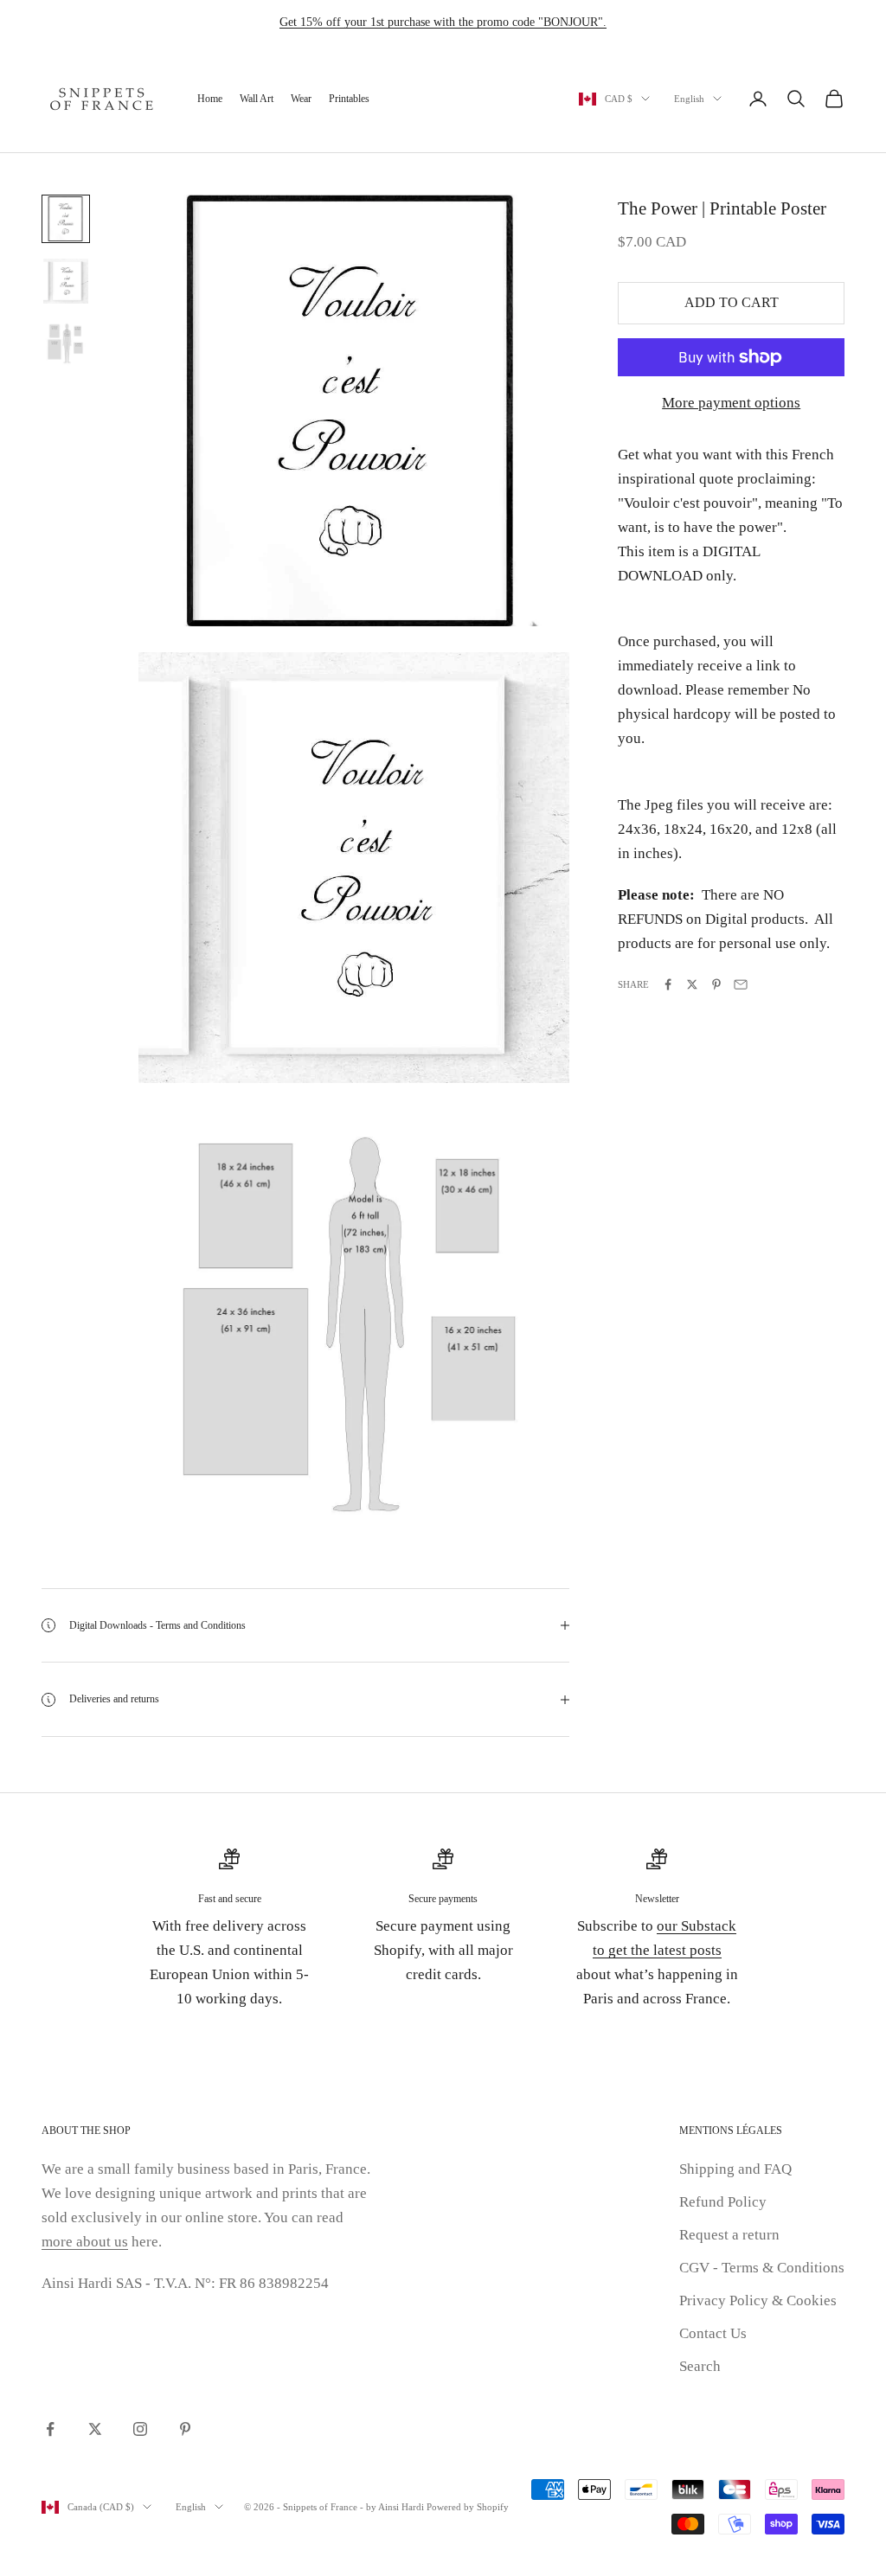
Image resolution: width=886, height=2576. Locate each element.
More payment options (731, 403)
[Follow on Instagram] (140, 2429)
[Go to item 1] (66, 219)
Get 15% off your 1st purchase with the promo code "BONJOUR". (443, 22)
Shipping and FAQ (735, 2169)
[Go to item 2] (66, 281)
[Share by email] (741, 984)
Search (700, 2366)
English (689, 99)
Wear (301, 99)
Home (210, 99)
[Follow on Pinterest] (185, 2429)
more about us (85, 2242)
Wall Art (257, 99)
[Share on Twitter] (692, 984)
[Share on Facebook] (668, 984)
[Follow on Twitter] (95, 2429)
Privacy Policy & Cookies (758, 2300)
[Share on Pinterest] (716, 984)
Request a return (729, 2235)
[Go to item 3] (66, 343)
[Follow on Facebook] (50, 2429)
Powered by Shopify (468, 2507)
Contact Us (713, 2333)
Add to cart (732, 302)
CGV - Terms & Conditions (762, 2268)
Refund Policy (723, 2202)
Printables (349, 99)
